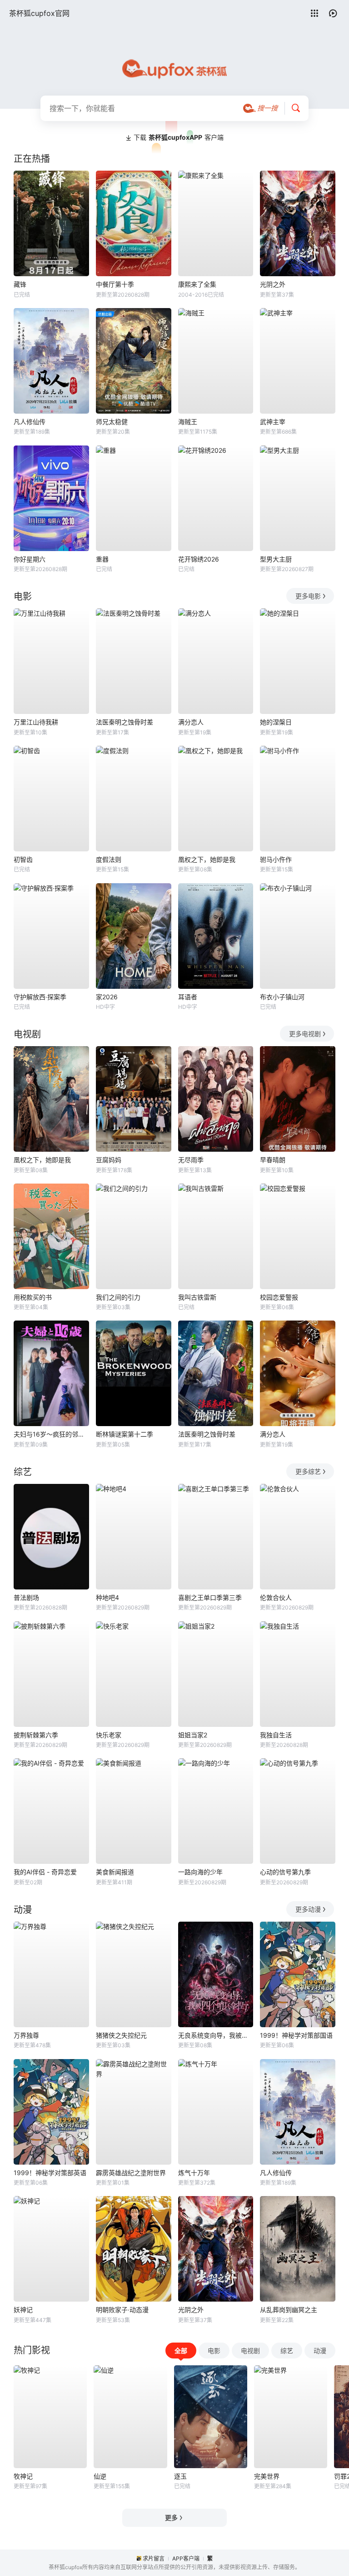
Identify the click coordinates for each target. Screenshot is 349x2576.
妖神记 (23, 2310)
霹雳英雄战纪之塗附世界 (131, 2173)
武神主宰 (273, 422)
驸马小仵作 (276, 859)
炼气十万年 (194, 2173)
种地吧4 (107, 1597)
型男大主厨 (276, 559)
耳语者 (188, 997)
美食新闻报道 (115, 1872)
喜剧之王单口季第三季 (210, 1597)
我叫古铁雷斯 (197, 1297)
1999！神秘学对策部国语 (296, 2035)
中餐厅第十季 (115, 284)
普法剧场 (26, 1597)
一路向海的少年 (200, 1872)
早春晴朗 (273, 1160)
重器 (102, 559)
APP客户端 (186, 2558)
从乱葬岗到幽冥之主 (289, 2310)
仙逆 (100, 2476)
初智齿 (23, 859)
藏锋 (20, 284)
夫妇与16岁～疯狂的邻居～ (51, 1434)
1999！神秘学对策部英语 (50, 2173)
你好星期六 (30, 559)
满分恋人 (191, 722)
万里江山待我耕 (36, 722)
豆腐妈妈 (109, 1160)
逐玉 (180, 2476)
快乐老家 (109, 1735)
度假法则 (109, 859)
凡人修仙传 (30, 422)
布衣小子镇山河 (282, 997)
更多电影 (308, 596)
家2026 (107, 997)
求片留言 (154, 2558)
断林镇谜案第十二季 (125, 1434)
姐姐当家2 (193, 1735)
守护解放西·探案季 (40, 997)
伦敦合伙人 (276, 1597)
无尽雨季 (191, 1160)
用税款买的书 (33, 1297)
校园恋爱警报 (279, 1297)
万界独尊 (26, 2035)
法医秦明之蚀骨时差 (125, 722)
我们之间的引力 (118, 1297)
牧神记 (23, 2476)
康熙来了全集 (197, 284)
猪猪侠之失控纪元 (121, 2035)
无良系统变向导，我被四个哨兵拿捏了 (216, 2035)
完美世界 (267, 2476)
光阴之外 (273, 284)
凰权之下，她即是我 (207, 859)
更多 (171, 2518)
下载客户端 (179, 137)
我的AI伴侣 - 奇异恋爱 (45, 1872)
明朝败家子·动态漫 (122, 2310)
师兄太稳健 (112, 422)
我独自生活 (276, 1735)
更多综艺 (308, 1471)
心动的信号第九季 (285, 1872)
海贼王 (188, 422)
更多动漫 (308, 1909)
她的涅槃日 (276, 722)
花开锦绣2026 (199, 559)
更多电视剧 (305, 1034)
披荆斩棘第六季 (36, 1735)
